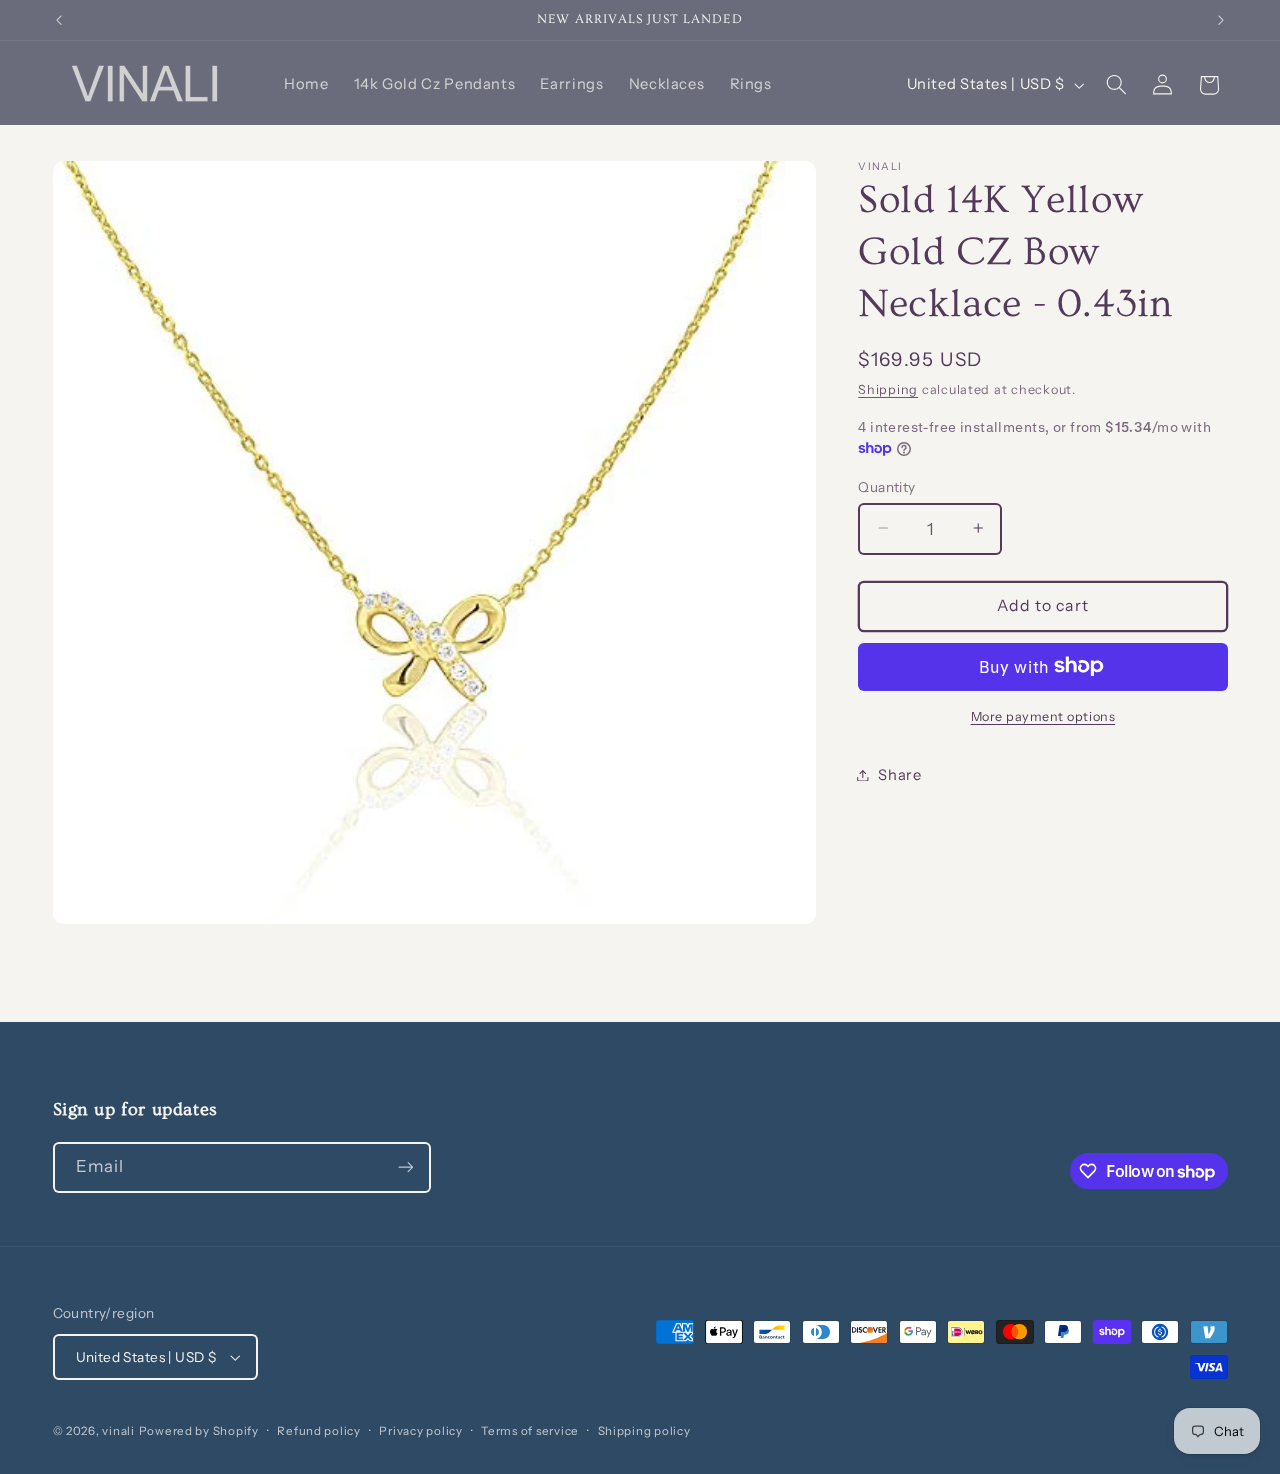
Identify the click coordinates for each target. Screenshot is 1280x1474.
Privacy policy (420, 1431)
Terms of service (530, 1431)
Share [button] (899, 774)
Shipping (888, 388)
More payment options (1043, 715)
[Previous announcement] (59, 20)
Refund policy (319, 1431)
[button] (1116, 85)
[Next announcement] (1221, 20)
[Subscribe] (405, 1167)
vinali (118, 1431)
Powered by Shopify (199, 1431)
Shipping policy (644, 1431)
